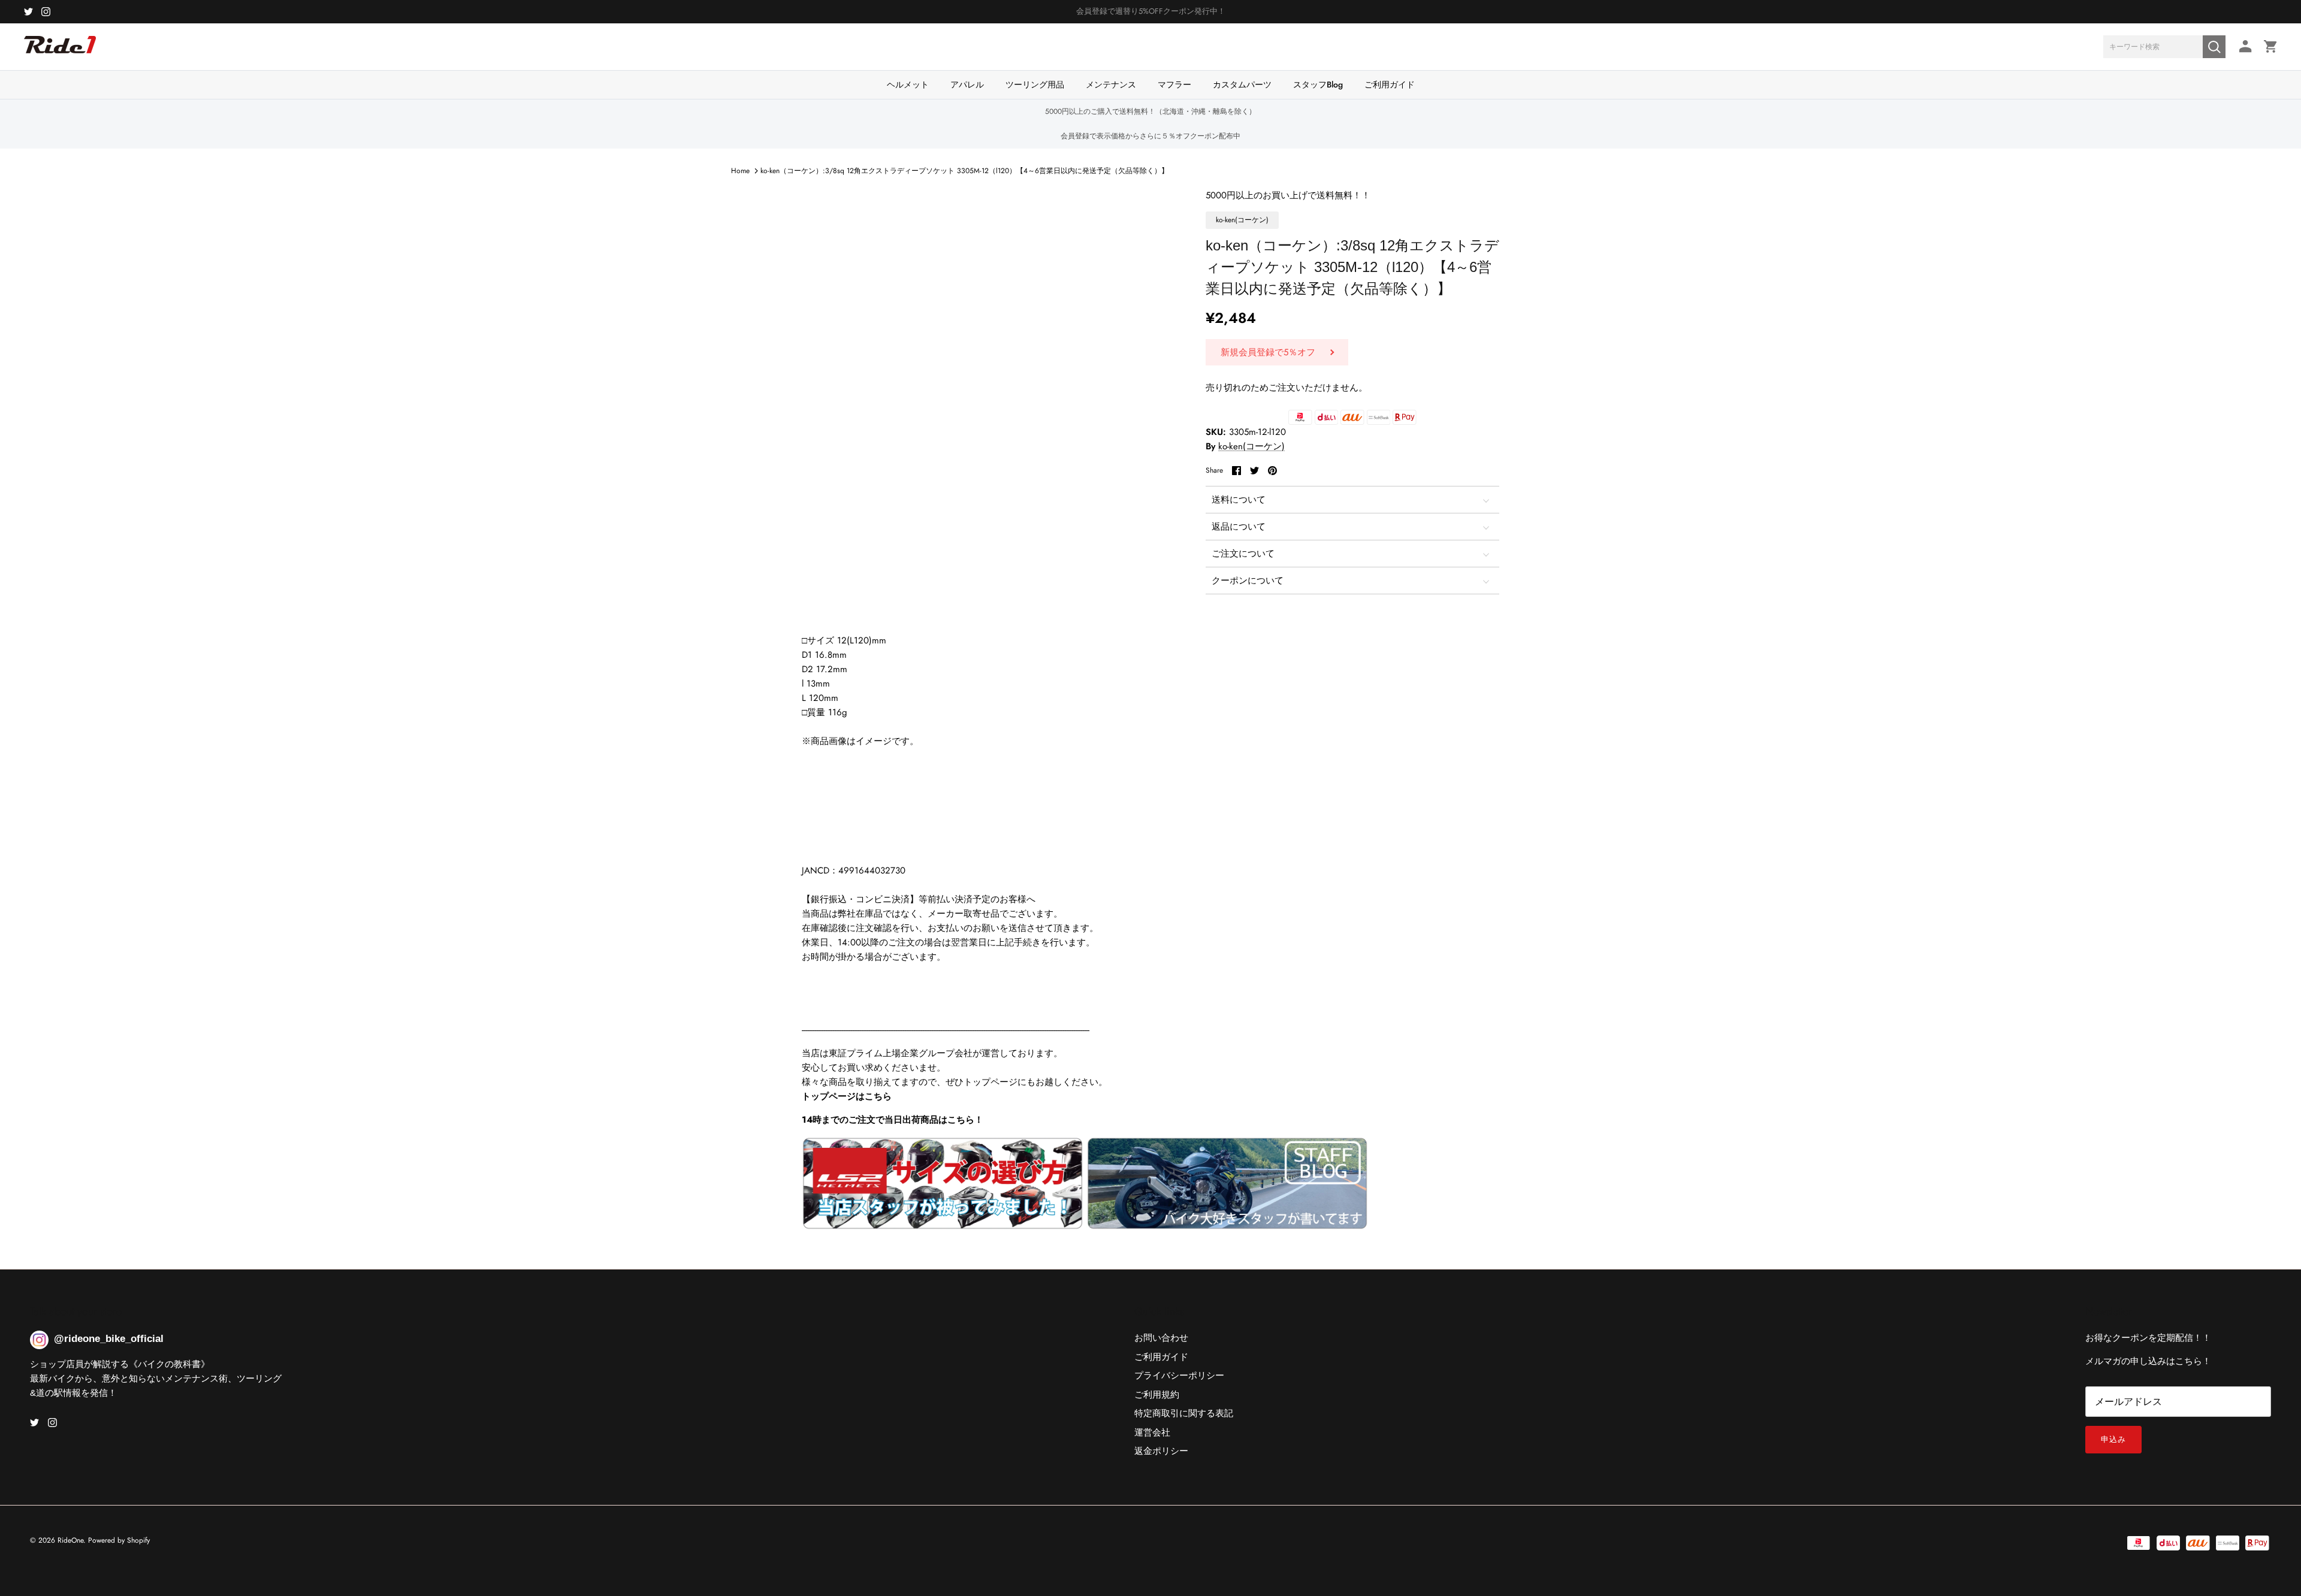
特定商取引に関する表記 (1184, 1413)
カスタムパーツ (1242, 84)
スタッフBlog (1318, 84)
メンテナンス (1111, 84)
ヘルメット (908, 84)
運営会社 (1152, 1432)
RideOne (70, 1540)
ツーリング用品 (1035, 84)
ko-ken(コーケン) (1251, 446)
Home (740, 171)
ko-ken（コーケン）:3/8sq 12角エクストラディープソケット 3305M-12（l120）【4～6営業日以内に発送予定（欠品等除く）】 (964, 171)
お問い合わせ (1161, 1338)
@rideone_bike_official (109, 1339)
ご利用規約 (1157, 1395)
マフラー (1174, 84)
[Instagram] (46, 12)
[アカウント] (2243, 46)
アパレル (967, 84)
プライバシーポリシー (1179, 1376)
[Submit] (2214, 47)
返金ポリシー (1161, 1451)
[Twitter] (28, 12)
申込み (2113, 1439)
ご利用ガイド (1390, 84)
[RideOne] (60, 51)
